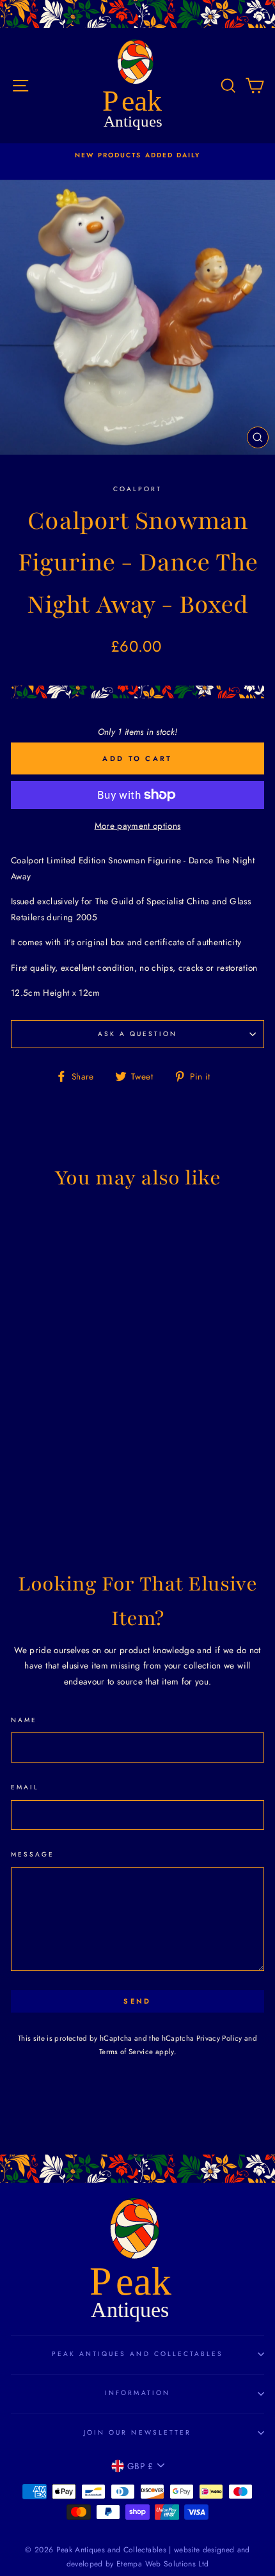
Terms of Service (126, 2052)
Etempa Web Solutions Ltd (162, 2564)
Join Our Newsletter (137, 2432)
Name (24, 1720)
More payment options (138, 826)
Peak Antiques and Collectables (138, 2354)
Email (25, 1787)
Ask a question (138, 1034)
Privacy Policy (219, 2038)
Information (137, 2393)
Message (33, 1854)
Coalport (137, 489)
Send (137, 2001)
